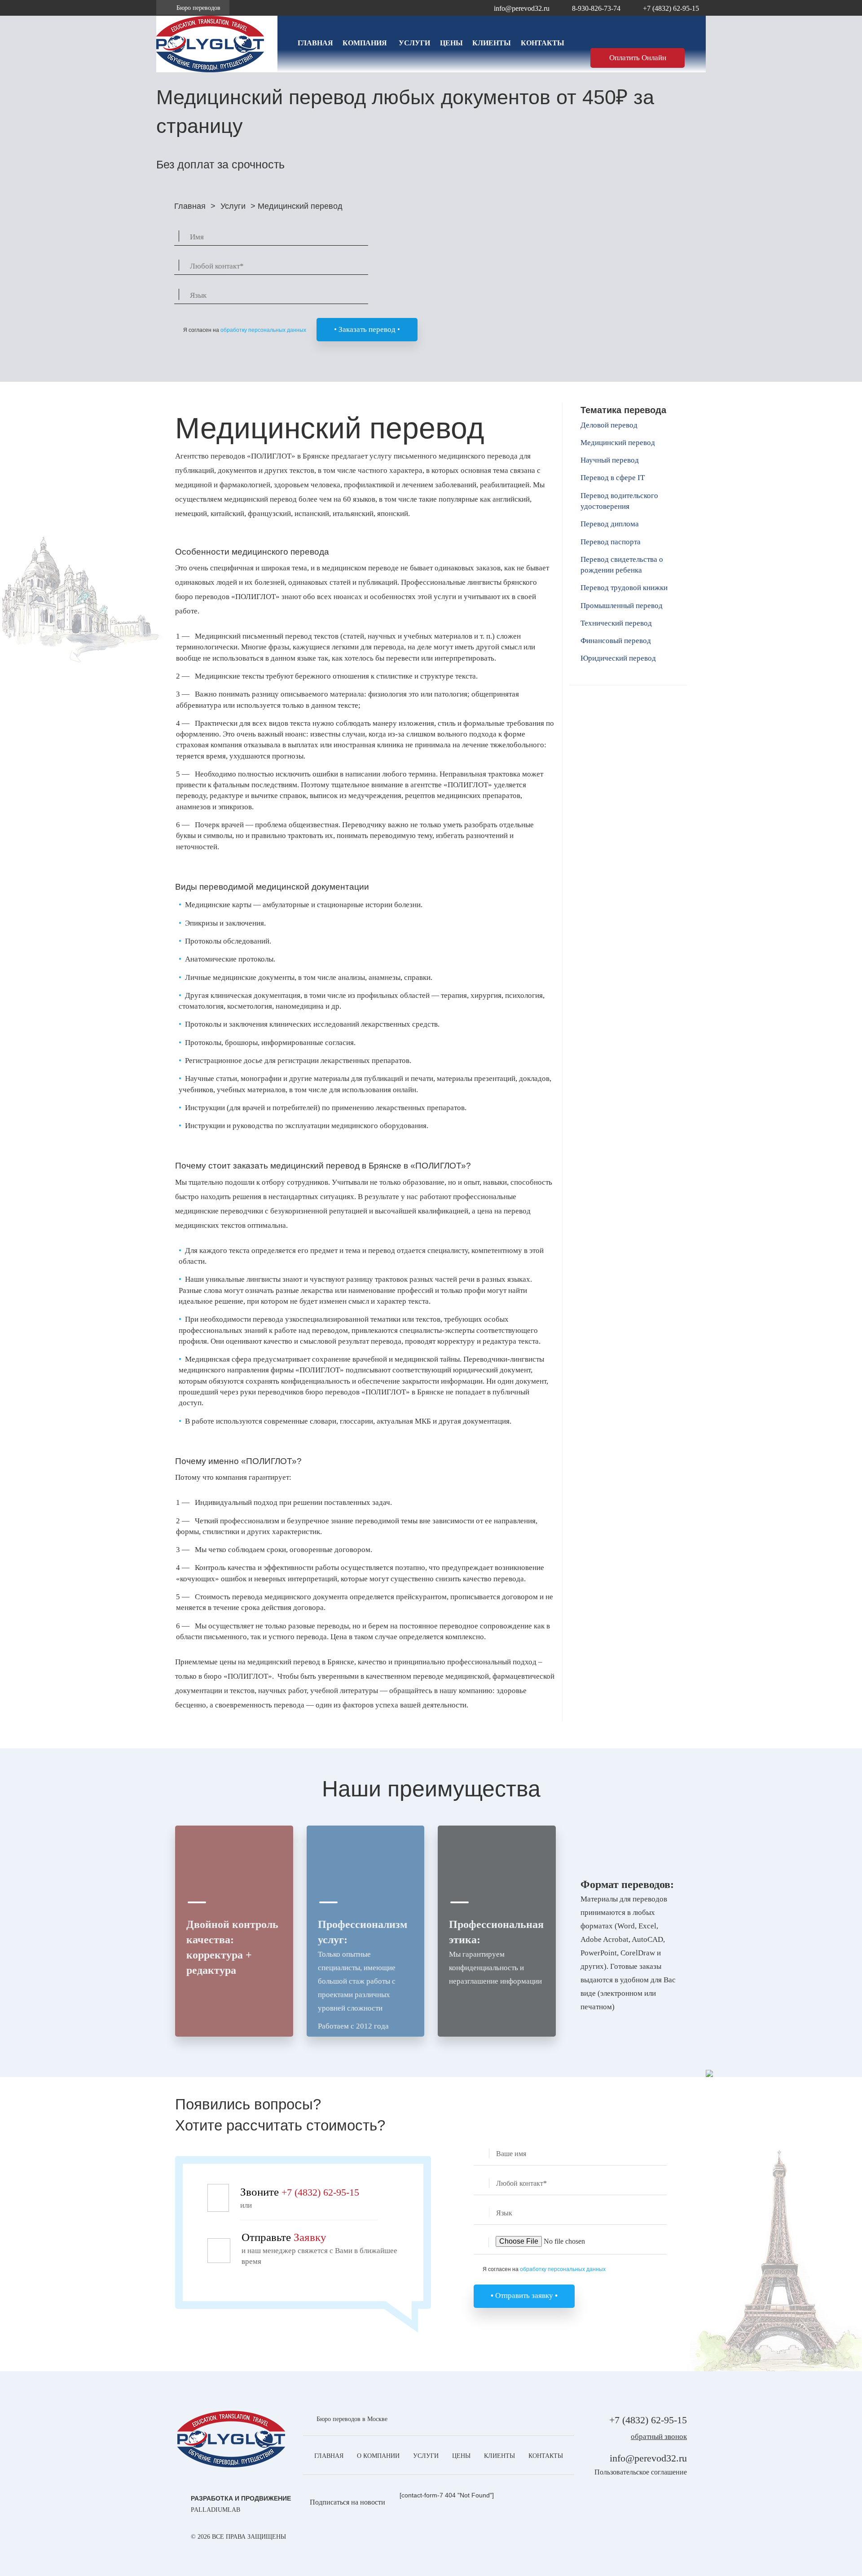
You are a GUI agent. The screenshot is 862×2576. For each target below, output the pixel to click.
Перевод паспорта (611, 542)
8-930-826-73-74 (596, 8)
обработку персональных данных (263, 330)
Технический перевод (616, 623)
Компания (365, 43)
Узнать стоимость (638, 33)
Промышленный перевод (622, 606)
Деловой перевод (609, 425)
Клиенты (492, 43)
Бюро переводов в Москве (352, 2419)
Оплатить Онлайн (638, 58)
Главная (315, 43)
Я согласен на (245, 330)
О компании (378, 2456)
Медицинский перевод (618, 443)
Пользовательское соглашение (641, 2472)
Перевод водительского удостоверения (619, 501)
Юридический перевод (618, 658)
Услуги (414, 43)
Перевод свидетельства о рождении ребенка (622, 565)
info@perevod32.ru (522, 8)
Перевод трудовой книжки (624, 588)
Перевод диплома (610, 524)
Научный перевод (610, 460)
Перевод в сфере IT (613, 478)
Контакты (543, 43)
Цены (451, 43)
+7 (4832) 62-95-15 (671, 8)
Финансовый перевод (616, 641)
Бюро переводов (198, 8)
